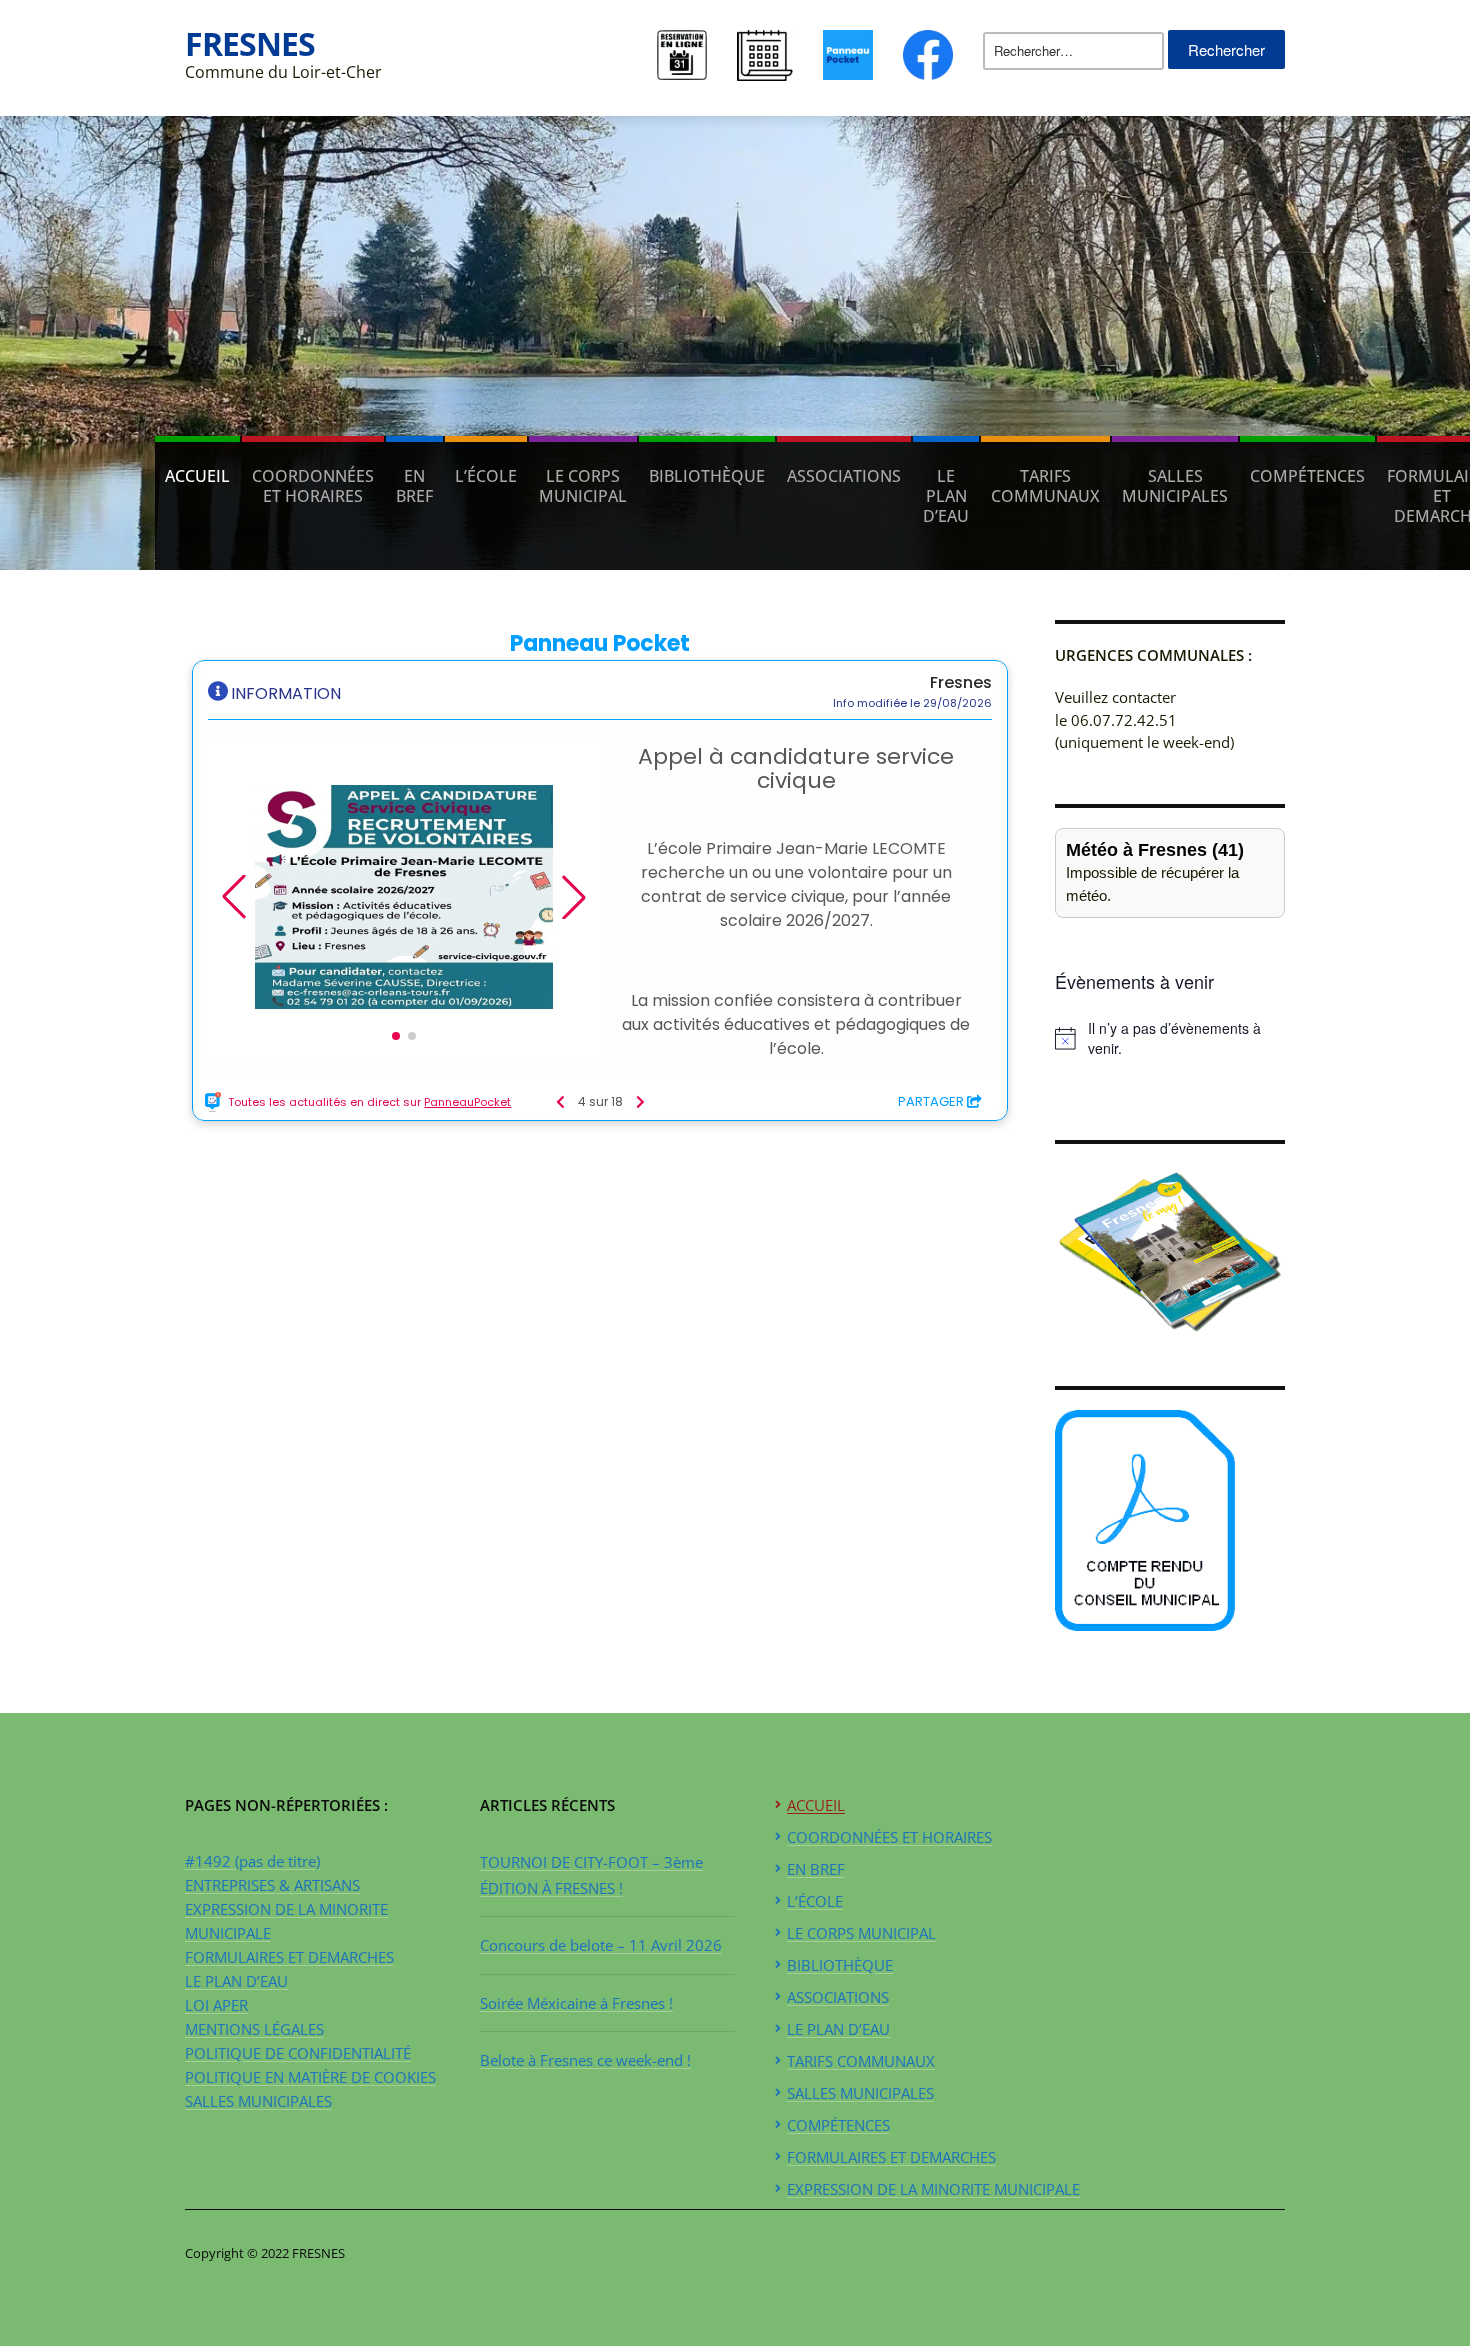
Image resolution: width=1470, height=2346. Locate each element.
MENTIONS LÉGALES (254, 2029)
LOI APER (216, 2005)
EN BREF (414, 486)
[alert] (1170, 1038)
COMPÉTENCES (1307, 476)
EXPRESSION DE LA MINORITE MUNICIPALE (933, 2189)
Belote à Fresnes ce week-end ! (585, 2060)
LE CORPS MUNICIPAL (583, 486)
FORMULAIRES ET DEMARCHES (289, 1957)
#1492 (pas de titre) (252, 1861)
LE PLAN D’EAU (946, 496)
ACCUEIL (197, 476)
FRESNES (250, 43)
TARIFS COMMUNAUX (1045, 486)
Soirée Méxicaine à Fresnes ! (576, 2003)
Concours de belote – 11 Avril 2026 (601, 1945)
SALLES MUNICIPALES (1175, 486)
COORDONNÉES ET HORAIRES (313, 486)
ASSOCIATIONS (844, 476)
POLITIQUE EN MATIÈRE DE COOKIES (310, 2077)
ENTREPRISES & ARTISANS (272, 1885)
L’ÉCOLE (486, 476)
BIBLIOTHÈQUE (707, 476)
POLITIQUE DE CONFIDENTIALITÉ (298, 2053)
